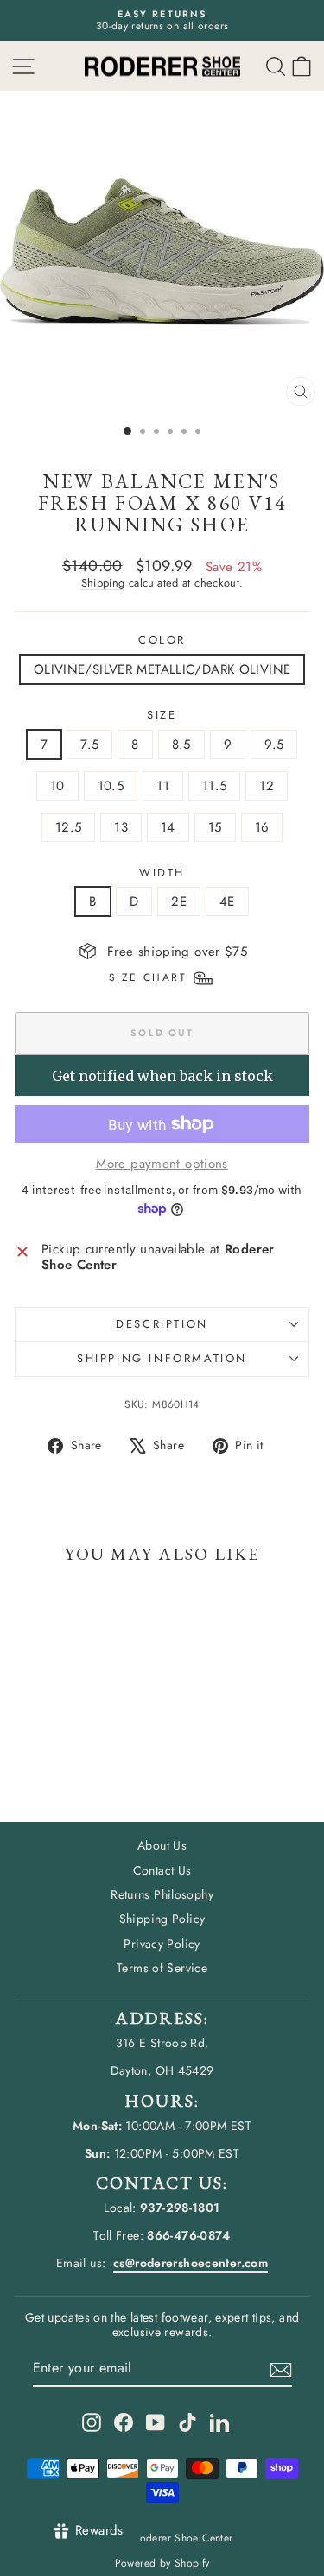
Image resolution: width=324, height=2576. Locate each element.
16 (262, 827)
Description (162, 1324)
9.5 (274, 745)
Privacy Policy (162, 1944)
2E (179, 902)
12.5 (69, 827)
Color (162, 640)
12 (267, 786)
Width (162, 873)
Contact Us (162, 1870)
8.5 (181, 745)
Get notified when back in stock (162, 1076)
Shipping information (162, 1358)
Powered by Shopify (162, 2563)
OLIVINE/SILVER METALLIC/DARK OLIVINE (162, 669)
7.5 (89, 745)
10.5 (111, 786)
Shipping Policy (162, 1919)
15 (215, 827)
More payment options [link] (162, 1164)
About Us (162, 1845)
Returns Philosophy (162, 1894)
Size (162, 715)
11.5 (215, 786)
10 (57, 786)
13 (121, 827)
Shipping (103, 583)
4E (227, 902)
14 (168, 827)
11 (163, 786)
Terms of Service (162, 1968)
